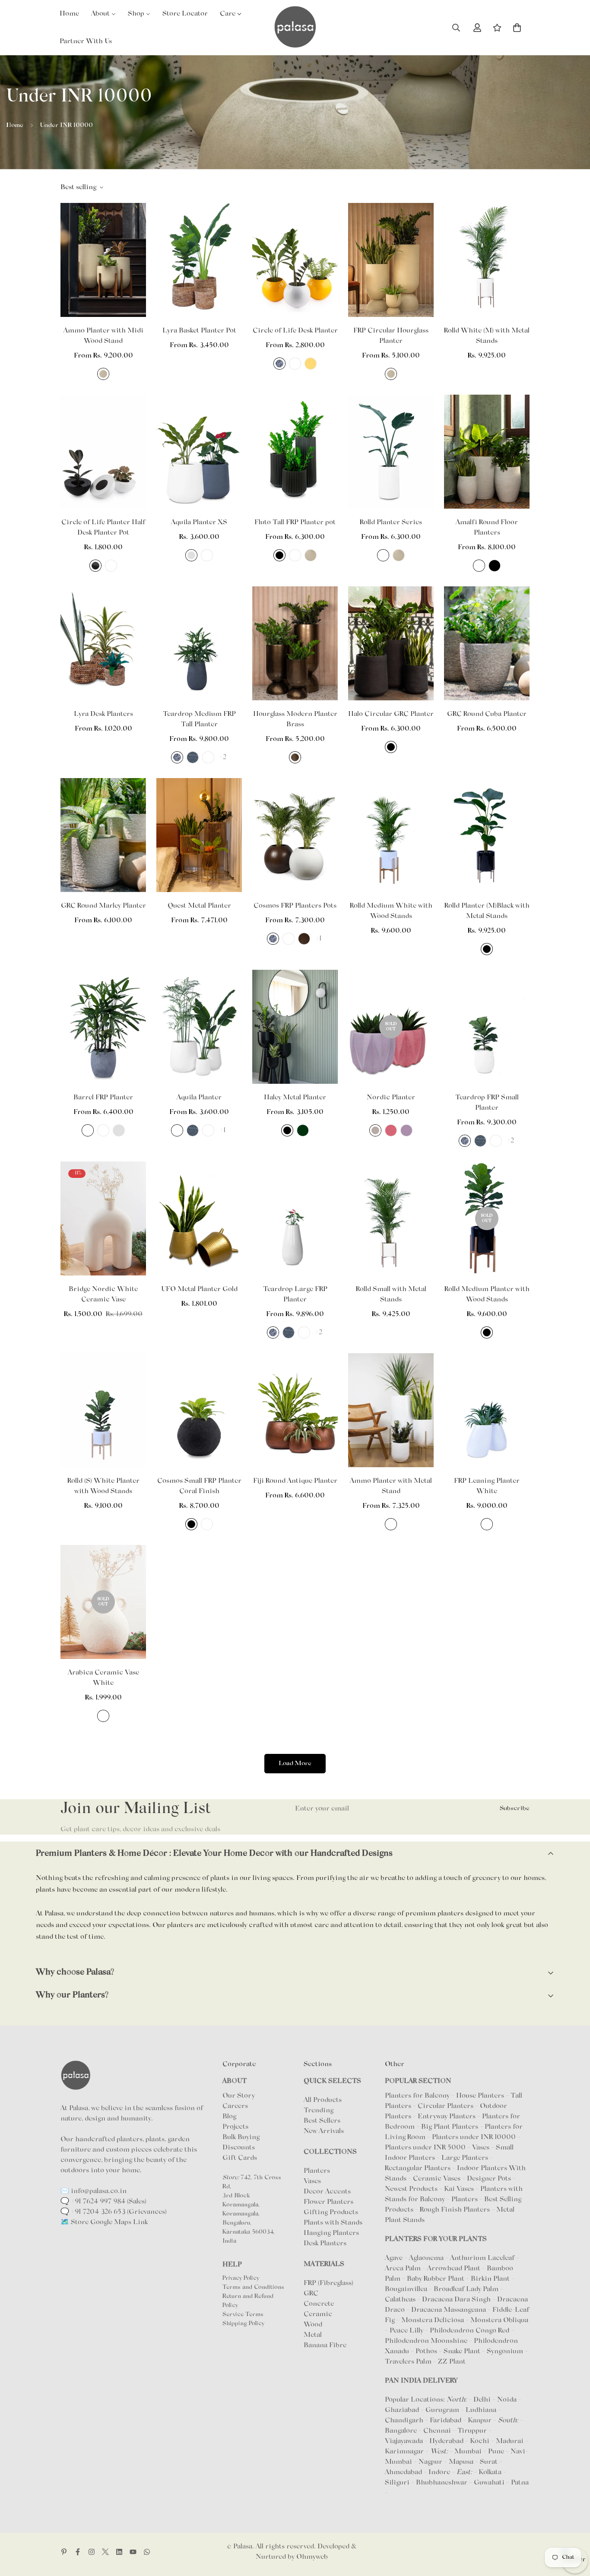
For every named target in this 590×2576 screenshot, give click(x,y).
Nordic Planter (391, 1098)
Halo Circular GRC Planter (391, 714)
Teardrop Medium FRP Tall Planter (199, 719)
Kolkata (490, 2472)
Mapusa (461, 2462)
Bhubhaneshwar (442, 2483)
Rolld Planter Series (391, 522)
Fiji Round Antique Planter (295, 1481)
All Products (323, 2100)
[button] (517, 28)
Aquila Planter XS (199, 522)
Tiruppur (472, 2431)
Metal (313, 2335)
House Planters (480, 2096)
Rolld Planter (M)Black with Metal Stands (487, 911)
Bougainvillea (407, 2289)
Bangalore (401, 2431)
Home (15, 125)
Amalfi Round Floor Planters (487, 528)
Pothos (427, 2351)
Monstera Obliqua (499, 2320)
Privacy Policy (241, 2279)
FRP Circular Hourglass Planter (391, 336)
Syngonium (506, 2351)
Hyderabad (446, 2441)
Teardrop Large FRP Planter (295, 1294)
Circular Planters (446, 2106)
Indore (439, 2472)
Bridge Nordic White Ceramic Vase (103, 1294)
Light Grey (375, 1130)
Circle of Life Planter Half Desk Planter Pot (103, 528)
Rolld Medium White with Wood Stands (391, 911)
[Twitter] (105, 2552)
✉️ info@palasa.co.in (94, 2191)
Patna (520, 2483)
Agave (394, 2258)
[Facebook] (78, 2552)
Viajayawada (404, 2441)
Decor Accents (327, 2192)
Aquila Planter (199, 1098)
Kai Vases (459, 2189)
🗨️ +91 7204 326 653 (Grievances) (114, 2212)
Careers (235, 2106)
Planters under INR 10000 (474, 2137)
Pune (496, 2452)
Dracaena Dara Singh (457, 2300)
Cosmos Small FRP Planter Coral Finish (199, 1486)
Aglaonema (426, 2258)
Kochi (480, 2441)
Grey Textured (193, 757)
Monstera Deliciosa (433, 2320)
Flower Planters (328, 2202)
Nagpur (430, 2462)
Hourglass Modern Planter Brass (295, 719)
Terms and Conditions (253, 2288)
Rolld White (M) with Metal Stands (487, 336)
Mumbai (468, 2452)
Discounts (239, 2148)
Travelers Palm (409, 2362)
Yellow (311, 364)
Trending (319, 2111)
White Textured (88, 1130)
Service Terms (243, 2315)
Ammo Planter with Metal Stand (391, 1486)
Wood (313, 2325)
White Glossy (111, 566)
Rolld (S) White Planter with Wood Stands (103, 1486)
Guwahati (489, 2483)
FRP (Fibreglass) (328, 2283)
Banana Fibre (325, 2345)
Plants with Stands (333, 2223)
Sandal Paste (208, 1130)
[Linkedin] (119, 2552)
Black (279, 555)
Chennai (437, 2431)
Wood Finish (304, 939)
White (295, 364)
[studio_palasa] (92, 2552)
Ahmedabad (403, 2472)
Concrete (319, 2304)
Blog (229, 2117)
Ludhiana (481, 2410)
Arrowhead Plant (455, 2269)
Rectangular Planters (418, 2168)
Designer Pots (489, 2179)
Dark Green (303, 1130)
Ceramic (318, 2314)
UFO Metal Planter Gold (199, 1289)
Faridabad (446, 2421)
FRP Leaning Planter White (487, 1486)
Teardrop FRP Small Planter (487, 1103)
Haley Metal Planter (295, 1098)
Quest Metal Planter (199, 906)
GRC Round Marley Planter (103, 906)
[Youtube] (133, 2552)
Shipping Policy (243, 2324)
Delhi (482, 2400)
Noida (507, 2400)
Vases (312, 2181)
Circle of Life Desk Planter (295, 331)
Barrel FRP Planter (103, 1098)
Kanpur (480, 2421)
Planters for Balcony (417, 2096)
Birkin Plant (491, 2279)
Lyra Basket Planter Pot (199, 331)
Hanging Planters (331, 2233)
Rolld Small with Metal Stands (391, 1294)
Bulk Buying (241, 2137)
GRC (311, 2294)
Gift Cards (240, 2158)
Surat (489, 2462)
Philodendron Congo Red (470, 2331)
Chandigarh (404, 2421)
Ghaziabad (402, 2410)
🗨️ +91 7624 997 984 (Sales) (103, 2202)
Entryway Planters (447, 2117)
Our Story (239, 2096)
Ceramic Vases (437, 2179)
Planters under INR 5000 (425, 2148)
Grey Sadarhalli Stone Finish (279, 364)
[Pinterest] (64, 2552)
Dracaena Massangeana (449, 2310)
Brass (295, 757)
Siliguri (397, 2483)
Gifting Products (331, 2212)
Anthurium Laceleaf (483, 2258)
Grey (191, 555)
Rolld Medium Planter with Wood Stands (487, 1294)
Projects (235, 2127)
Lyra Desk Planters (103, 714)
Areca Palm (404, 2269)
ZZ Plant (452, 2362)
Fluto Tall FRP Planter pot (295, 522)
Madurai (510, 2441)
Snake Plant (463, 2351)
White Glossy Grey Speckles (391, 1524)
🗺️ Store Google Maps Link (104, 2222)
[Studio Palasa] (295, 28)
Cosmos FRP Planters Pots (295, 906)
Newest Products (411, 2189)
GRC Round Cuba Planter (487, 714)
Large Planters (465, 2158)
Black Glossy (95, 566)
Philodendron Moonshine (427, 2341)
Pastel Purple (406, 1130)
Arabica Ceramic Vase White (103, 1678)
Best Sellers (322, 2121)
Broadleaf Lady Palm (467, 2289)
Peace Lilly (407, 2331)
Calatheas (401, 2300)
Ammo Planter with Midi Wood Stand (103, 336)
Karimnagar (404, 2452)
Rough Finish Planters (455, 2210)
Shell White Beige (103, 374)
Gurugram (442, 2410)
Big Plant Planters (450, 2127)
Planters (317, 2171)
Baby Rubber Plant (436, 2279)
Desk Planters (325, 2244)
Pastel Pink (391, 1130)
